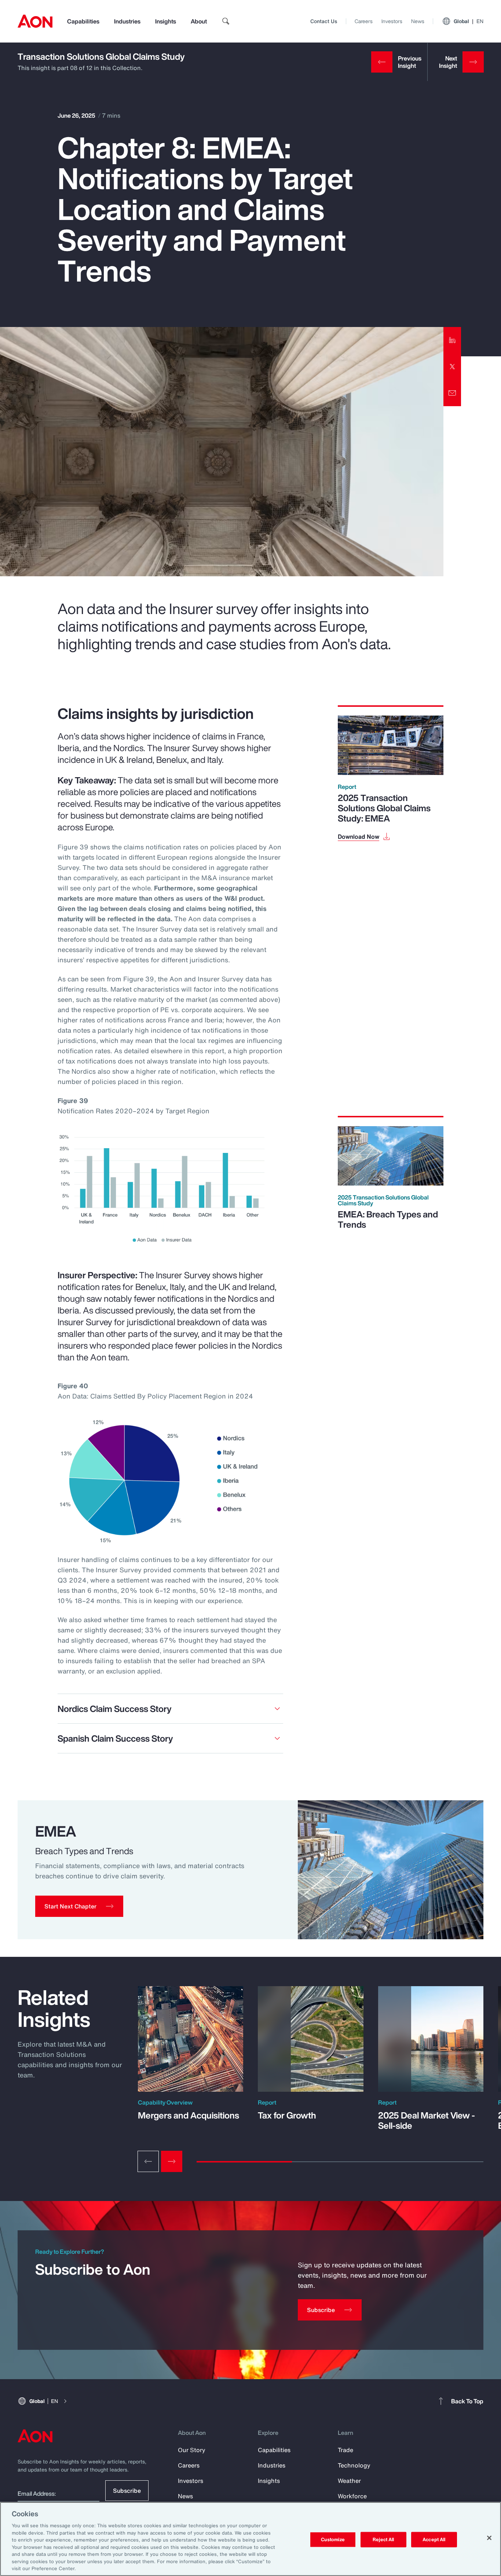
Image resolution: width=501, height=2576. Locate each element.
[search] (226, 21)
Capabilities (83, 21)
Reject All (383, 2540)
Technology (354, 2465)
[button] (79, 1906)
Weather (349, 2481)
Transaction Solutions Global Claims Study (101, 56)
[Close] (489, 2538)
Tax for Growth (287, 2115)
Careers (364, 21)
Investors (392, 21)
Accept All (434, 2540)
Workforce (352, 2496)
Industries (127, 21)
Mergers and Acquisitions (189, 2115)
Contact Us (324, 21)
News (418, 21)
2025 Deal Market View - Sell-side (427, 2120)
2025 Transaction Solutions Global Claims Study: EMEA (384, 808)
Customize (333, 2540)
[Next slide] (172, 2161)
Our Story (192, 2450)
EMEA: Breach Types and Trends (388, 1219)
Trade (345, 2450)
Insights (166, 21)
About (199, 21)
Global (469, 21)
